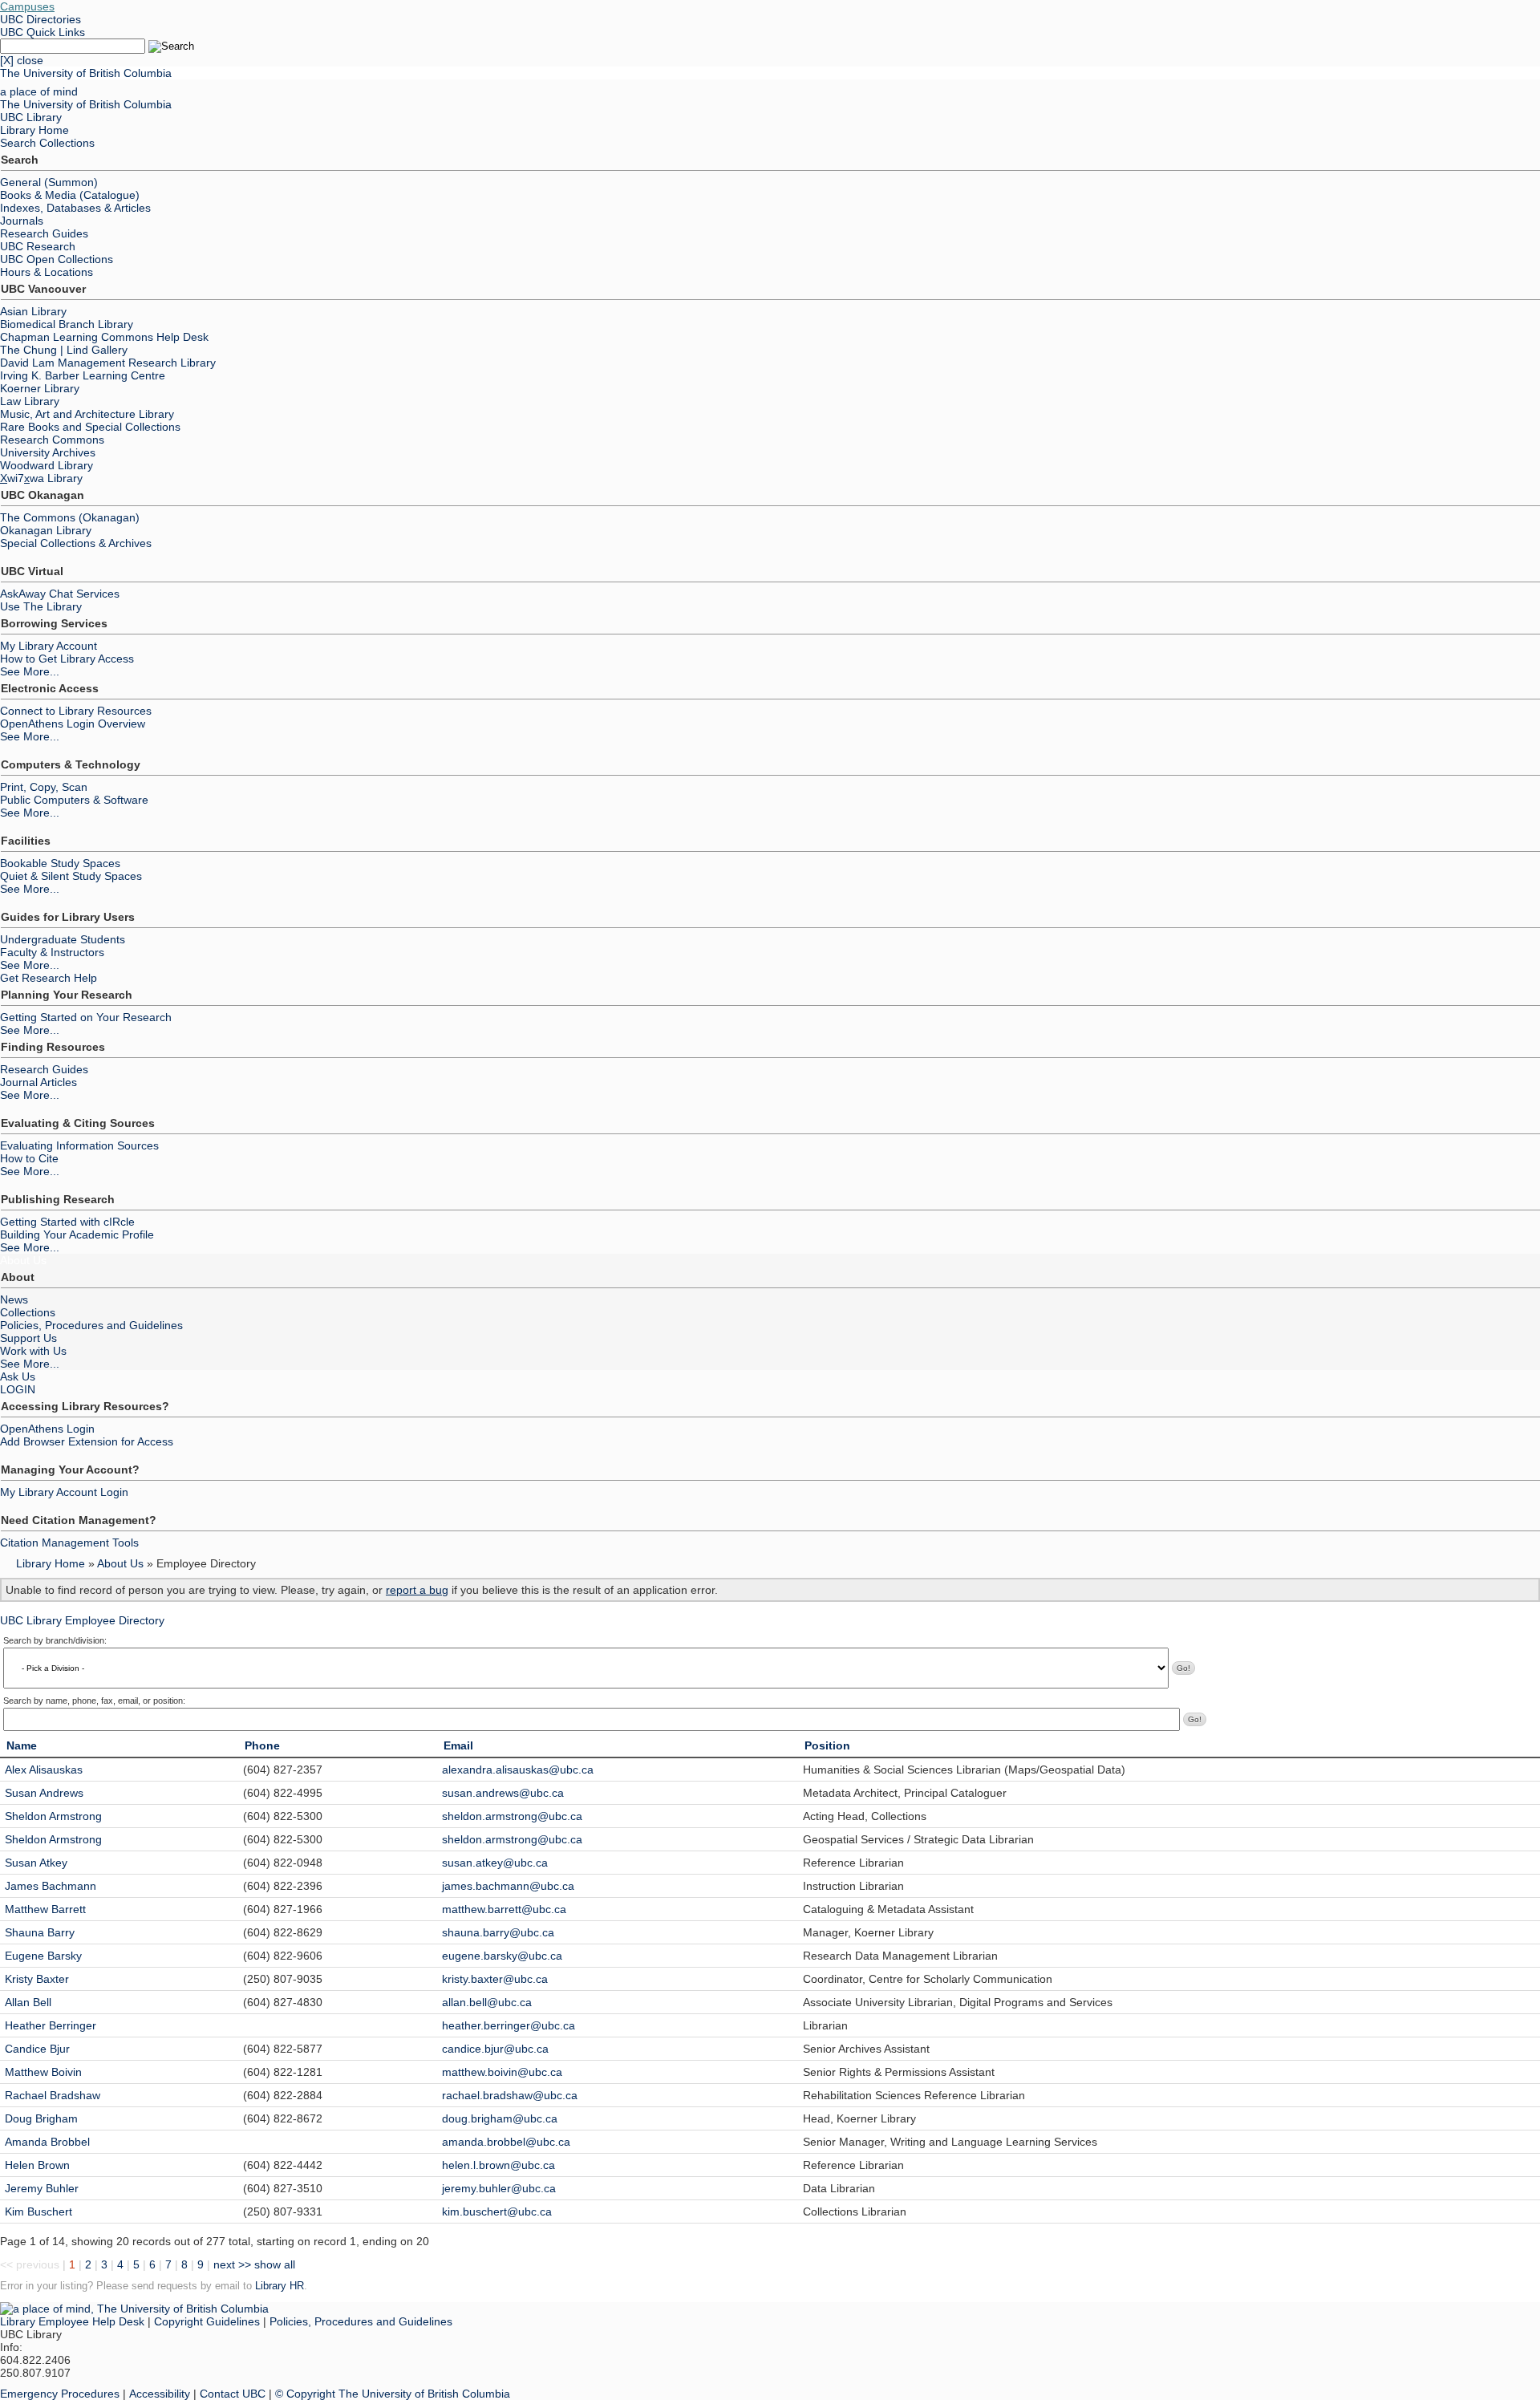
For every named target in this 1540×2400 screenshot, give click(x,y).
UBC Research (38, 246)
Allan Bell (28, 2002)
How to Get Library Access (67, 659)
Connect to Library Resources (76, 711)
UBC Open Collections (57, 259)
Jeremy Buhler (42, 2188)
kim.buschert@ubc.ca (497, 2211)
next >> (232, 2264)
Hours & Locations (47, 272)
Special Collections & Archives (76, 543)
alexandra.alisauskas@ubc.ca (518, 1770)
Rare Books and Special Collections (90, 427)
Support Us (28, 1338)
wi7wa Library (41, 478)
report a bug (417, 1590)
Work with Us (33, 1351)
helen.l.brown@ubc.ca (498, 2165)
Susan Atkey (36, 1863)
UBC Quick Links (43, 32)
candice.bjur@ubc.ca (495, 2049)
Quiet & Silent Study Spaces (71, 876)
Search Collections (47, 143)
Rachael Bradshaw (53, 2095)
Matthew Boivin (43, 2072)
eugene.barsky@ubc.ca (502, 1956)
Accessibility (160, 2394)
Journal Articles (38, 1082)
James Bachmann (51, 1886)
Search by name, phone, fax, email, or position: (94, 1701)
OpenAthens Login (47, 1429)
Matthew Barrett (45, 1909)
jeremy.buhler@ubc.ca (499, 2188)
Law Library (30, 401)
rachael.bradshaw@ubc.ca (510, 2095)
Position (827, 1745)
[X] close (22, 60)
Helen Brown (37, 2165)
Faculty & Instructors (52, 952)
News (14, 1299)
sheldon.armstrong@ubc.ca (512, 1816)
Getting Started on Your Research (86, 1017)
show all (275, 2264)
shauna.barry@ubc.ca (498, 1932)
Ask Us (18, 1376)
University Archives (48, 452)
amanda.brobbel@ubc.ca (506, 2142)
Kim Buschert (38, 2211)
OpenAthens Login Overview (73, 724)
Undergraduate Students (63, 939)
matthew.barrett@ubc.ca (504, 1909)
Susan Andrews (44, 1793)
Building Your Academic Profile (77, 1234)
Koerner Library (40, 388)
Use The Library (41, 606)
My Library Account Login (64, 1492)
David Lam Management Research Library (108, 363)
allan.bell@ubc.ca (487, 2002)
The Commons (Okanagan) (70, 517)
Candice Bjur (37, 2049)
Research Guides (44, 233)
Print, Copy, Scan (44, 787)
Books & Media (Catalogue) (70, 195)
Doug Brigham (41, 2118)
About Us (23, 1260)
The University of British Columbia (86, 73)
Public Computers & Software (74, 800)
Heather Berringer (51, 2025)
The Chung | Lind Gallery (64, 350)
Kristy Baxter (37, 1979)
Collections (28, 1312)
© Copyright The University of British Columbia (393, 2394)
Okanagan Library (46, 530)
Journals (22, 221)
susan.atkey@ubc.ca (495, 1863)
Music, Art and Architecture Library (87, 414)
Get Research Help (49, 978)
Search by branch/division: (55, 1640)
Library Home (34, 130)
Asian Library (33, 311)
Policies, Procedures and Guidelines (91, 1325)
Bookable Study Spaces (60, 863)
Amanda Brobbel (47, 2142)
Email (458, 1745)
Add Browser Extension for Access (87, 1441)
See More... (30, 671)
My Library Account (49, 646)
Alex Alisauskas (44, 1770)
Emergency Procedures (60, 2394)
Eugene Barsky (43, 1956)
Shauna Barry (40, 1932)
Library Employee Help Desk (72, 2321)
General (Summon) (49, 182)
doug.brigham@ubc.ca (500, 2118)
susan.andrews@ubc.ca (503, 1793)
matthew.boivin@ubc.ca (502, 2072)
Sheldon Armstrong (53, 1816)
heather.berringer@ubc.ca (509, 2025)
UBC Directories (41, 19)
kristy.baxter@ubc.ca (495, 1979)
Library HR (280, 2286)
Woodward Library (47, 465)
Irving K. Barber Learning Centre (83, 375)
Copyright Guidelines (207, 2321)
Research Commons (52, 440)
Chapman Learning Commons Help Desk (104, 337)
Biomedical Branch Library (67, 324)
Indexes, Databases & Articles (75, 208)
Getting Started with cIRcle (67, 1222)
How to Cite (29, 1158)
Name (22, 1745)
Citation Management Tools (69, 1543)
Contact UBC (233, 2394)
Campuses (27, 6)
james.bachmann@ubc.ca (508, 1886)
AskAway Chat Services (60, 594)
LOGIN (18, 1389)
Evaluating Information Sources (79, 1145)
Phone (262, 1745)
